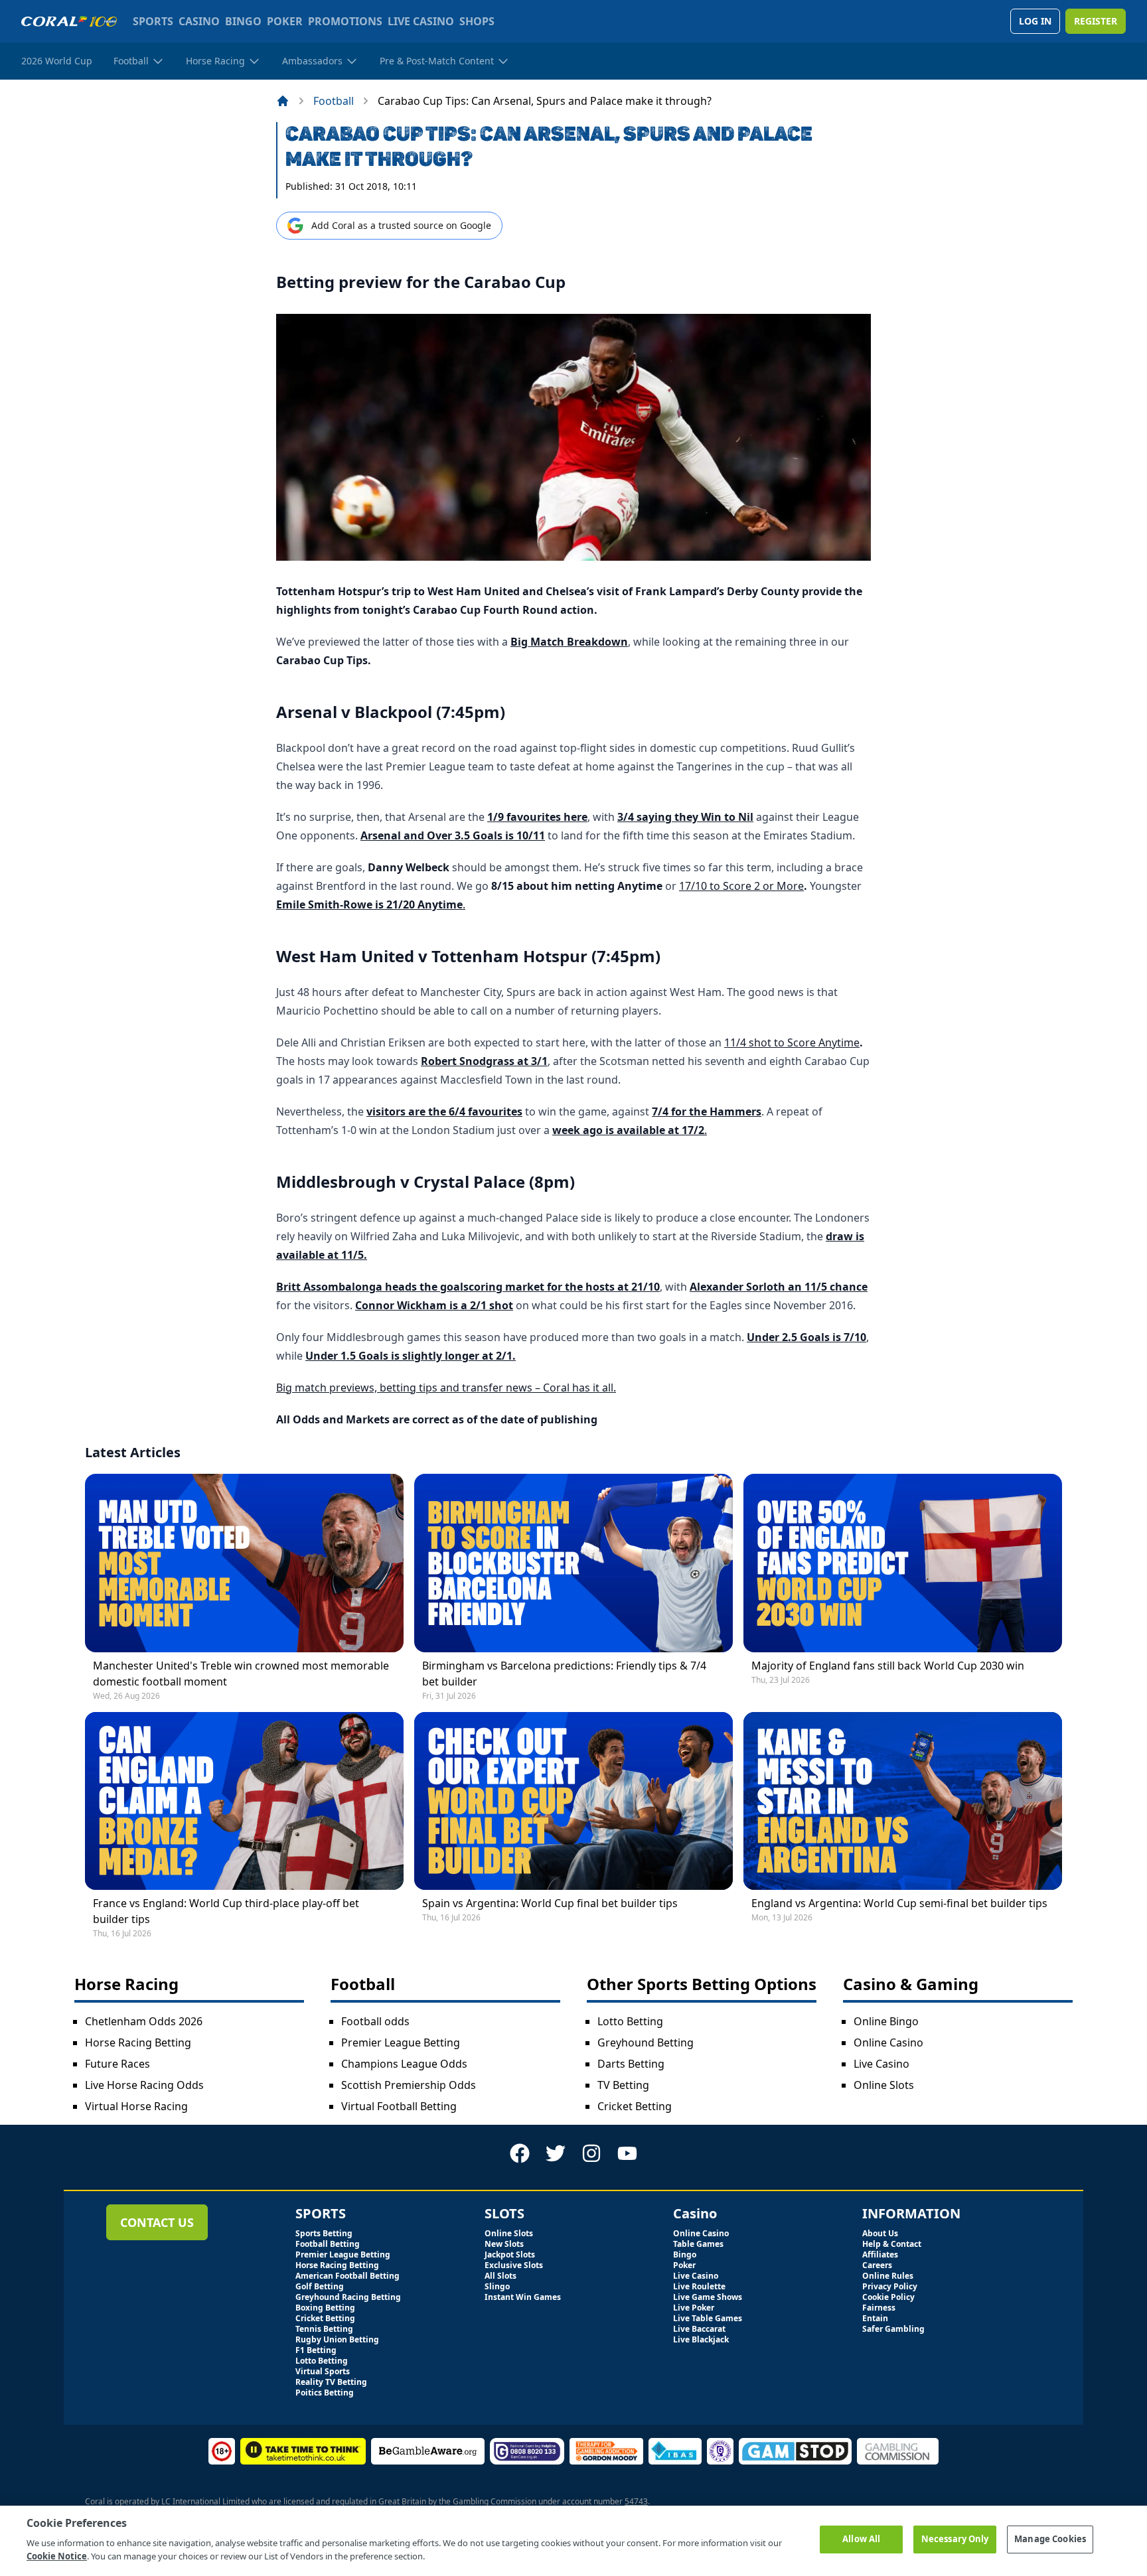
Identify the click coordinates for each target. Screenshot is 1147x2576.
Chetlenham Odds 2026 (144, 2021)
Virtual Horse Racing (136, 2106)
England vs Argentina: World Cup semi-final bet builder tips (899, 1903)
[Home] (283, 101)
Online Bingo (886, 2021)
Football (334, 101)
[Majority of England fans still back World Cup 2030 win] (903, 1563)
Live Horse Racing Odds (144, 2085)
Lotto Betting (630, 2021)
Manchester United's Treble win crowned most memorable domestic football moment (241, 1674)
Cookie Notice (57, 2555)
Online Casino (888, 2042)
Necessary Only (955, 2539)
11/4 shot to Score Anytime (792, 1042)
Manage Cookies (1050, 2539)
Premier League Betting (401, 2042)
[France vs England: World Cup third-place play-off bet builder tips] (244, 1801)
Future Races (117, 2064)
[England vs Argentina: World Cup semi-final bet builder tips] (903, 1801)
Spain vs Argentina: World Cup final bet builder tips (550, 1903)
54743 (636, 2501)
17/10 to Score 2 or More (741, 886)
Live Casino (881, 2064)
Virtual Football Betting (399, 2106)
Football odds (375, 2021)
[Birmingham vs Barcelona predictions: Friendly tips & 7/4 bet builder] (573, 1563)
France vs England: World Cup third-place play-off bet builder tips (226, 1911)
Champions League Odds (404, 2064)
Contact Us (157, 2222)
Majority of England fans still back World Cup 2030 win (888, 1666)
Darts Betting (631, 2064)
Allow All (861, 2539)
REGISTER (1096, 21)
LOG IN (1035, 21)
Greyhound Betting (646, 2042)
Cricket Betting (635, 2106)
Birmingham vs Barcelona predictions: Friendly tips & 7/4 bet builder (564, 1674)
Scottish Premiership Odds (409, 2085)
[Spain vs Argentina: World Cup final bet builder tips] (573, 1801)
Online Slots (884, 2085)
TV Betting (623, 2085)
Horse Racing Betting (138, 2042)
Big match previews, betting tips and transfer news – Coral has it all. (446, 1388)
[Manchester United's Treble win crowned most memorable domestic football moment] (244, 1563)
